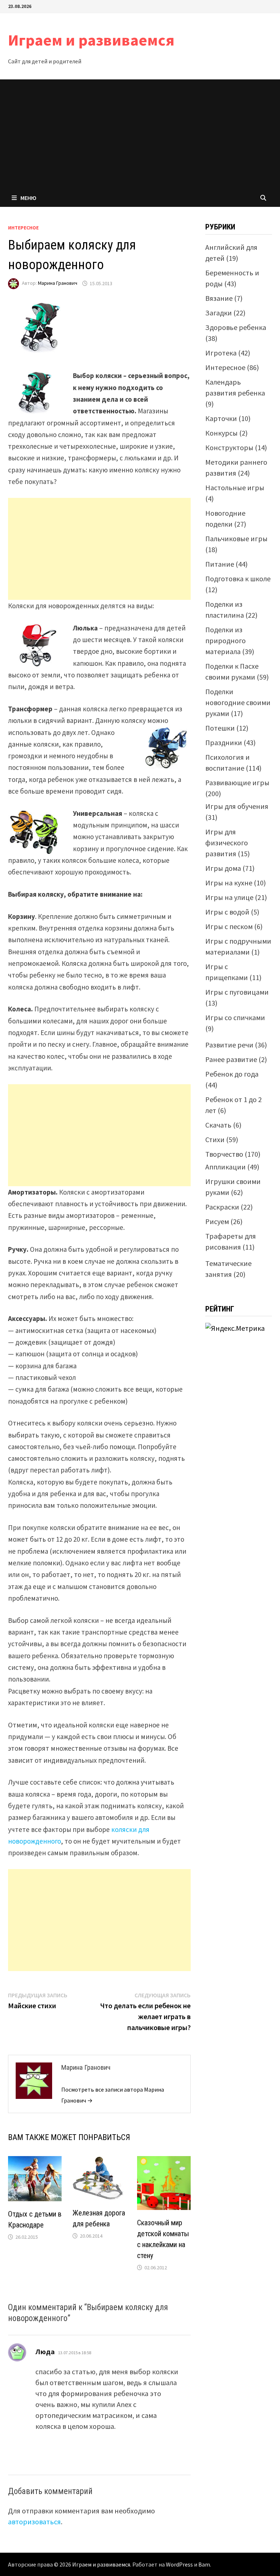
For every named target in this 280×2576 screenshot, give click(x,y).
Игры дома (223, 868)
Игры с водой (227, 912)
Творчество (224, 1154)
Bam (204, 2564)
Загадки (219, 313)
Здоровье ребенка (236, 327)
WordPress (179, 2564)
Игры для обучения (237, 806)
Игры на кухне (229, 883)
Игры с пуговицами (237, 992)
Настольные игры (235, 487)
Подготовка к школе (238, 579)
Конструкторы (229, 447)
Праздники (224, 742)
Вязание (219, 298)
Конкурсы (221, 433)
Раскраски (222, 1207)
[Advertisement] (140, 134)
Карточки (221, 418)
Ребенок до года (232, 1074)
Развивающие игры (237, 782)
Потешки (220, 728)
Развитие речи (229, 1045)
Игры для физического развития (227, 843)
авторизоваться (34, 2522)
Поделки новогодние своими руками (238, 702)
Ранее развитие (231, 1059)
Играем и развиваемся (91, 40)
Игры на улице (229, 897)
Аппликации (225, 1167)
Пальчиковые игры (236, 538)
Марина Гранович (58, 283)
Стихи (215, 1139)
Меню (28, 198)
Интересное (23, 228)
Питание (220, 564)
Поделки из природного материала (225, 640)
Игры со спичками (235, 1017)
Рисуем (217, 1221)
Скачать (218, 1125)
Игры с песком (229, 926)
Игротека (221, 353)
